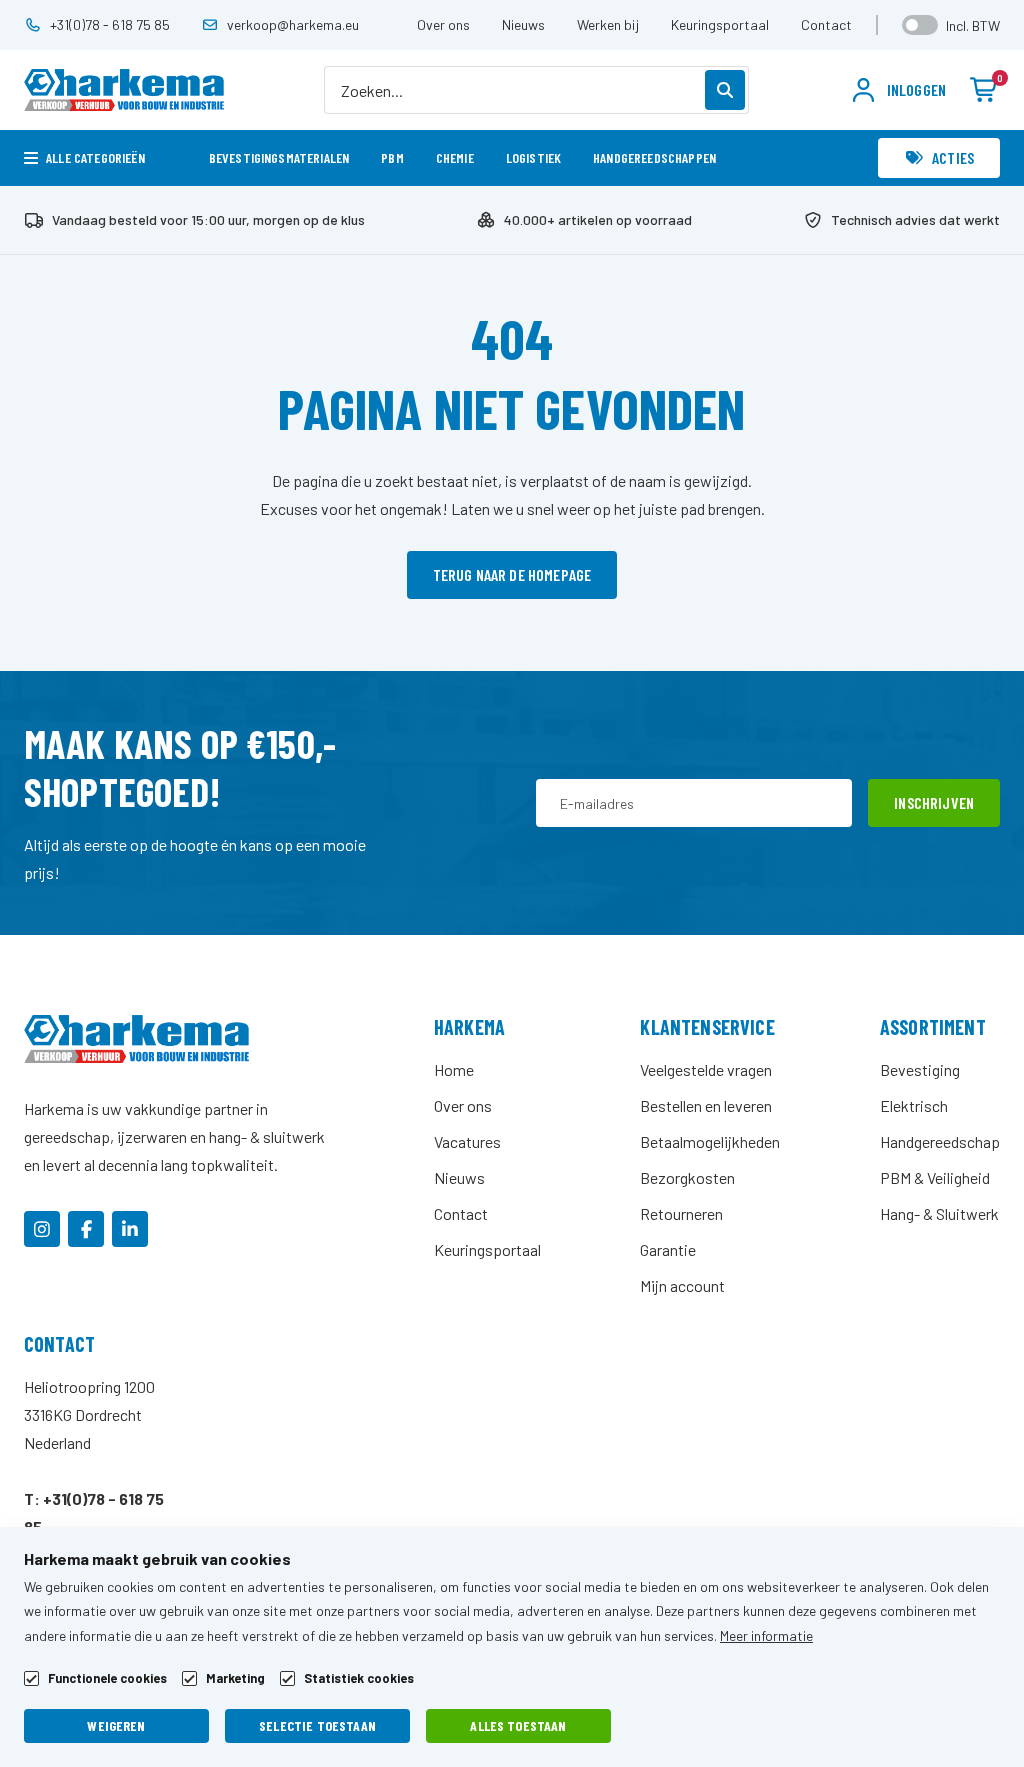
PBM (392, 157)
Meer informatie (766, 1635)
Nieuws (523, 24)
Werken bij (608, 24)
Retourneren (681, 1213)
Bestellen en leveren (706, 1105)
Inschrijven (934, 802)
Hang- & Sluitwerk (939, 1213)
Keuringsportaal (720, 24)
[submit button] (725, 90)
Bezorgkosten (687, 1177)
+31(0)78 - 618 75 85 (110, 24)
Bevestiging (920, 1069)
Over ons (443, 24)
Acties (953, 157)
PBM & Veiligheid (935, 1177)
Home (454, 1069)
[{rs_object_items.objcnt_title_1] (42, 1229)
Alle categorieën (95, 157)
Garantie (668, 1249)
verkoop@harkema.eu (293, 24)
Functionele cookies (107, 1678)
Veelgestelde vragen (706, 1069)
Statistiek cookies (359, 1678)
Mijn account (682, 1285)
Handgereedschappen (654, 157)
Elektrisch (914, 1105)
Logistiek (533, 157)
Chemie (455, 157)
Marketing (235, 1678)
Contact (826, 24)
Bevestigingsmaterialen (279, 157)
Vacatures (467, 1141)
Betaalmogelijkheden (710, 1141)
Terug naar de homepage (512, 574)
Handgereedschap (940, 1141)
